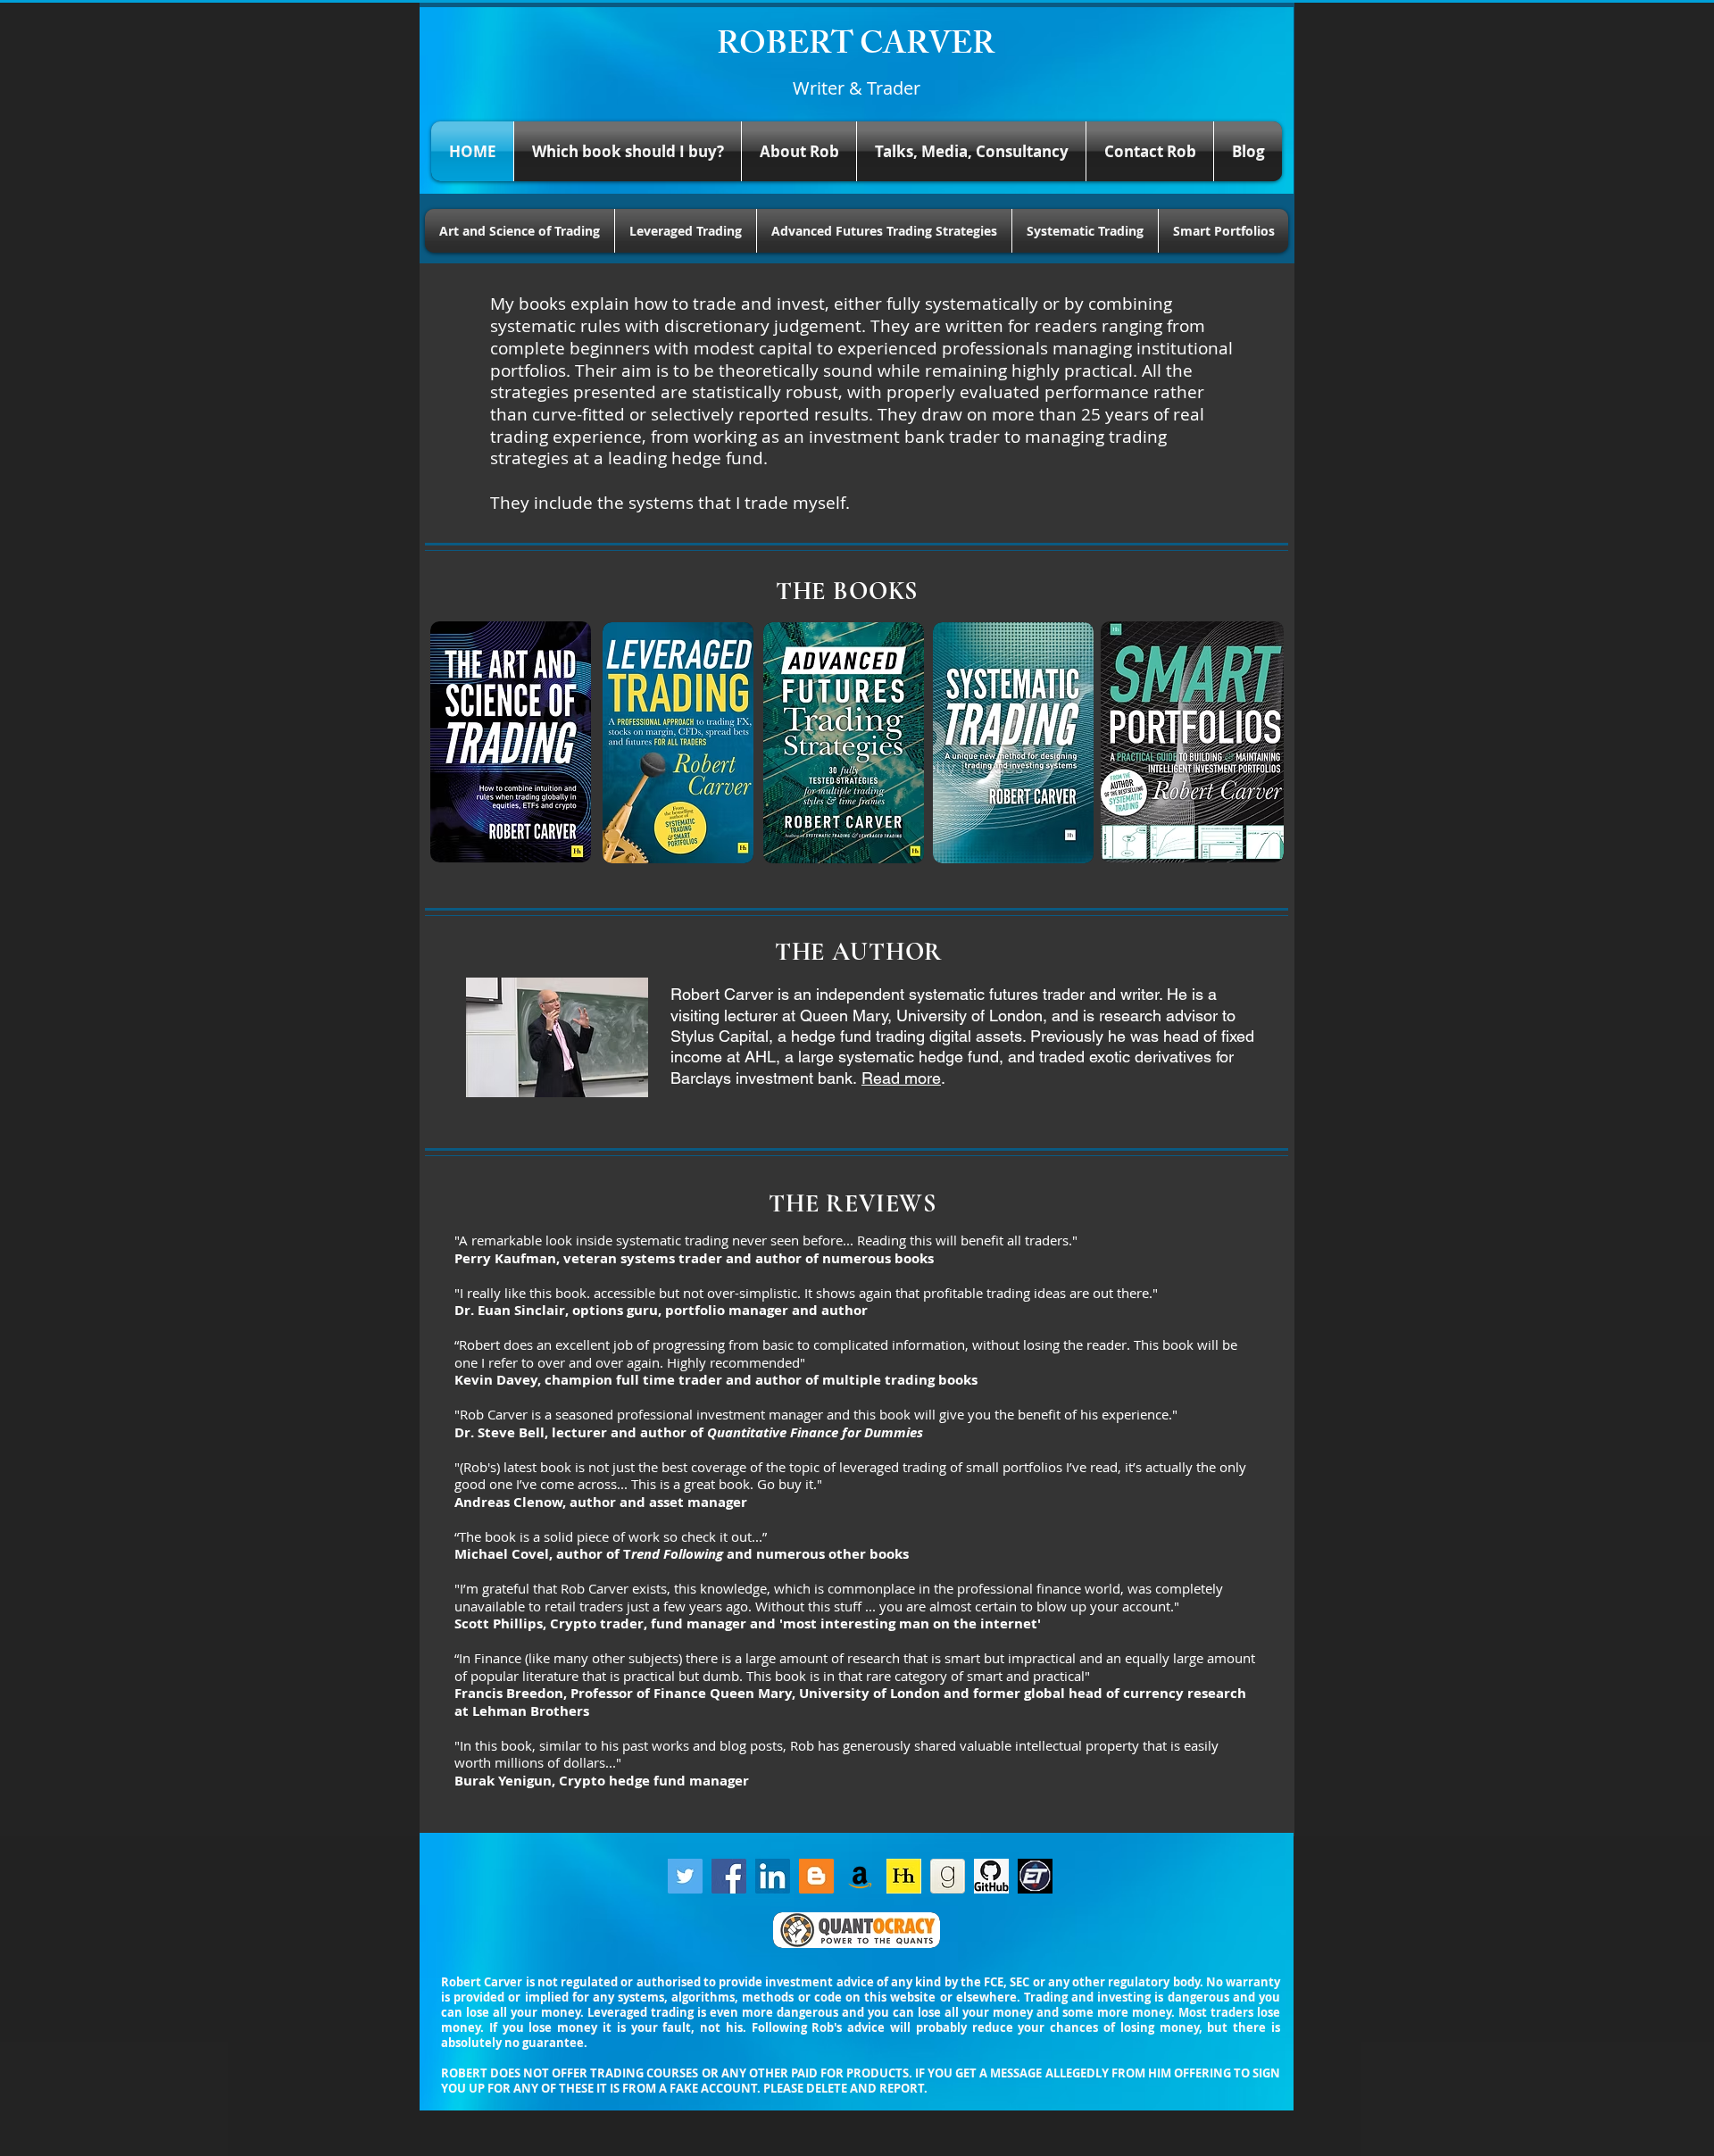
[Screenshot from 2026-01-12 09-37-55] (1035, 1876)
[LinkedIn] (773, 1876)
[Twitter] (685, 1876)
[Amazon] (860, 1876)
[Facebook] (729, 1876)
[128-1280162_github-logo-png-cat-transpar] (991, 1876)
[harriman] (904, 1876)
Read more (901, 1078)
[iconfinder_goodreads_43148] (948, 1876)
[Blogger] (816, 1876)
